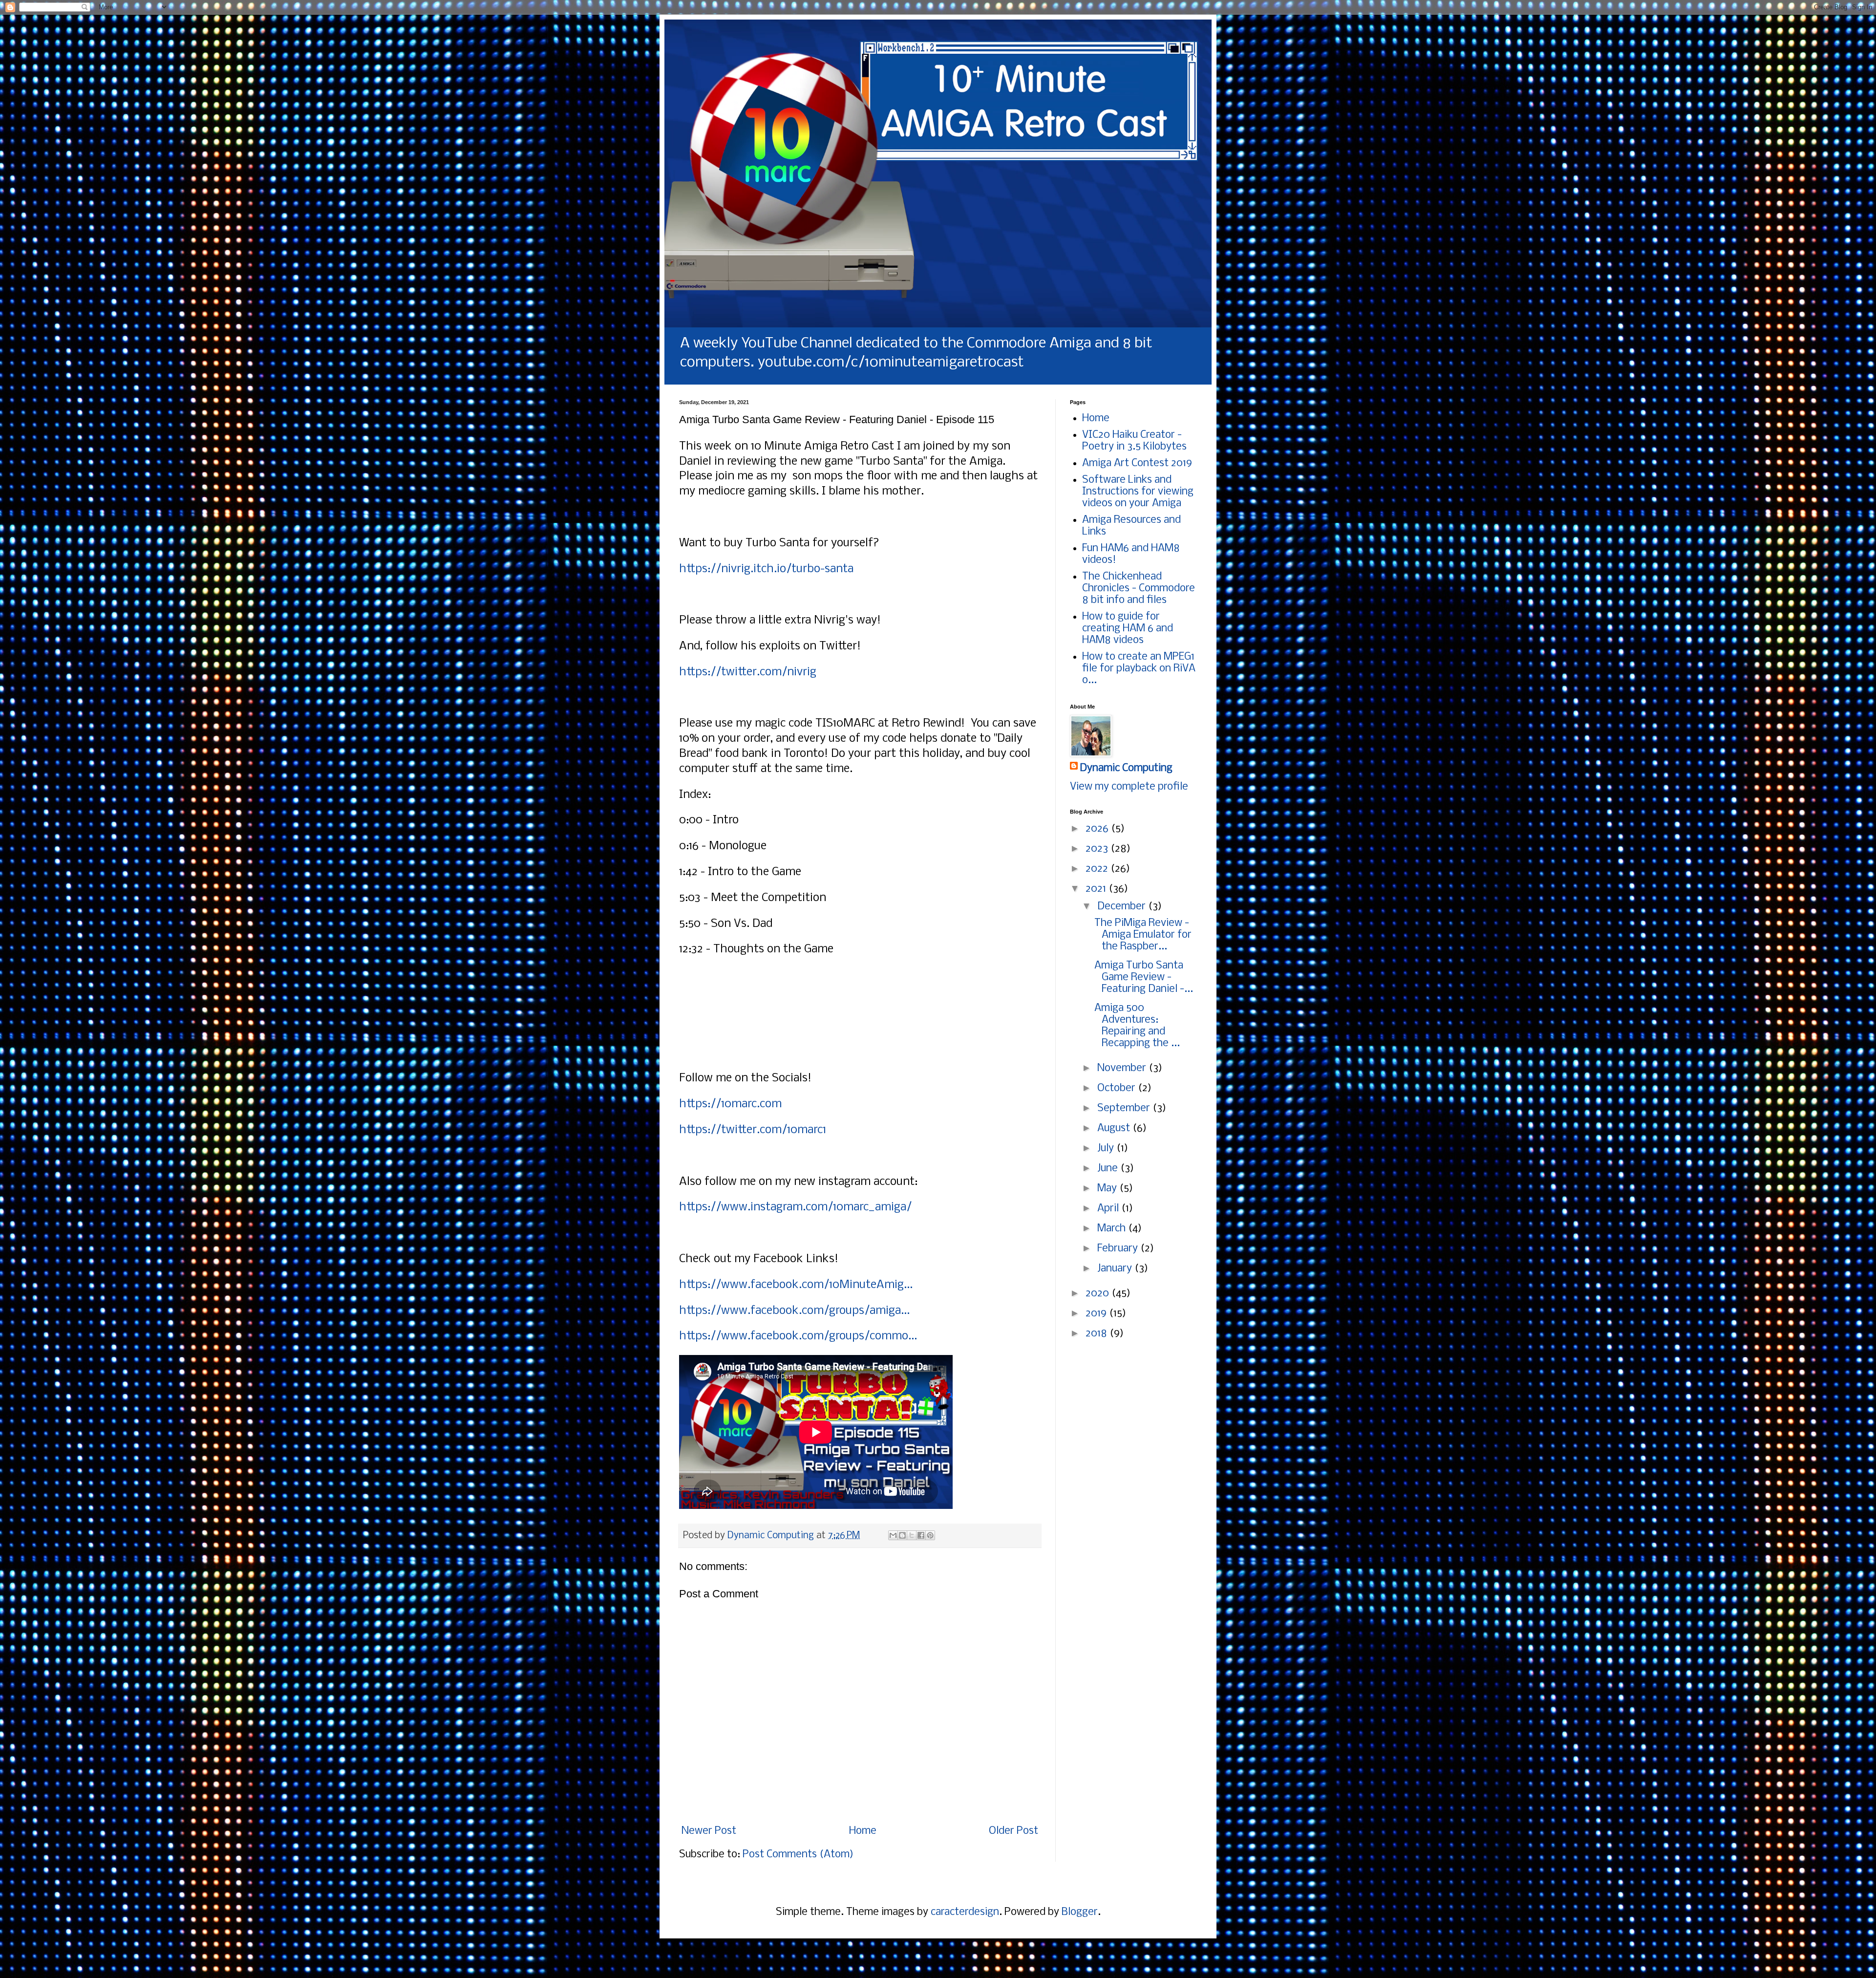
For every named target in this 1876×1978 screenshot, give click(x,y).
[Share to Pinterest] (930, 1535)
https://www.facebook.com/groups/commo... (798, 1336)
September (1125, 1108)
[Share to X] (912, 1535)
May (1108, 1189)
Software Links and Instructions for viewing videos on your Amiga (1138, 492)
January (1116, 1269)
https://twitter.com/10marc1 (753, 1130)
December (1123, 907)
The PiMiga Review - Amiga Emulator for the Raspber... (1143, 935)
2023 (1098, 849)
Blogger (1080, 1912)
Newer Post (709, 1831)
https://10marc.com (730, 1104)
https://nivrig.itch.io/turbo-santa (766, 569)
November (1123, 1068)
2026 (1098, 829)
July (1107, 1149)
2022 (1098, 869)
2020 (1098, 1294)
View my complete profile (1129, 787)
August (1115, 1129)
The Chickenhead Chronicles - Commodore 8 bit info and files (1139, 589)
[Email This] (893, 1535)
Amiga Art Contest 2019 (1137, 463)
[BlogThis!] (902, 1535)
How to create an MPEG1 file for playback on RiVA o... (1139, 669)
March (1113, 1229)
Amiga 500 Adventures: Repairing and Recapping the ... (1137, 1026)
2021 (1097, 889)
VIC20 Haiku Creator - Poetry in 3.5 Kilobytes (1134, 441)
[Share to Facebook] (921, 1535)
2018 (1098, 1334)
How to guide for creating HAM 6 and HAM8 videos (1128, 629)
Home (863, 1831)
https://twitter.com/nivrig (748, 672)
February (1119, 1249)
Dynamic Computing (1126, 768)
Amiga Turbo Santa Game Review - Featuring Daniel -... (1144, 978)
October (1118, 1088)
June (1109, 1169)
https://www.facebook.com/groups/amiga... (794, 1311)
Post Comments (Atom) (798, 1855)
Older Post (1013, 1831)
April (1109, 1209)
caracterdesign (965, 1912)
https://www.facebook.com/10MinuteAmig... (796, 1285)
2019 (1097, 1314)
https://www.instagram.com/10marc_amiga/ (795, 1207)
